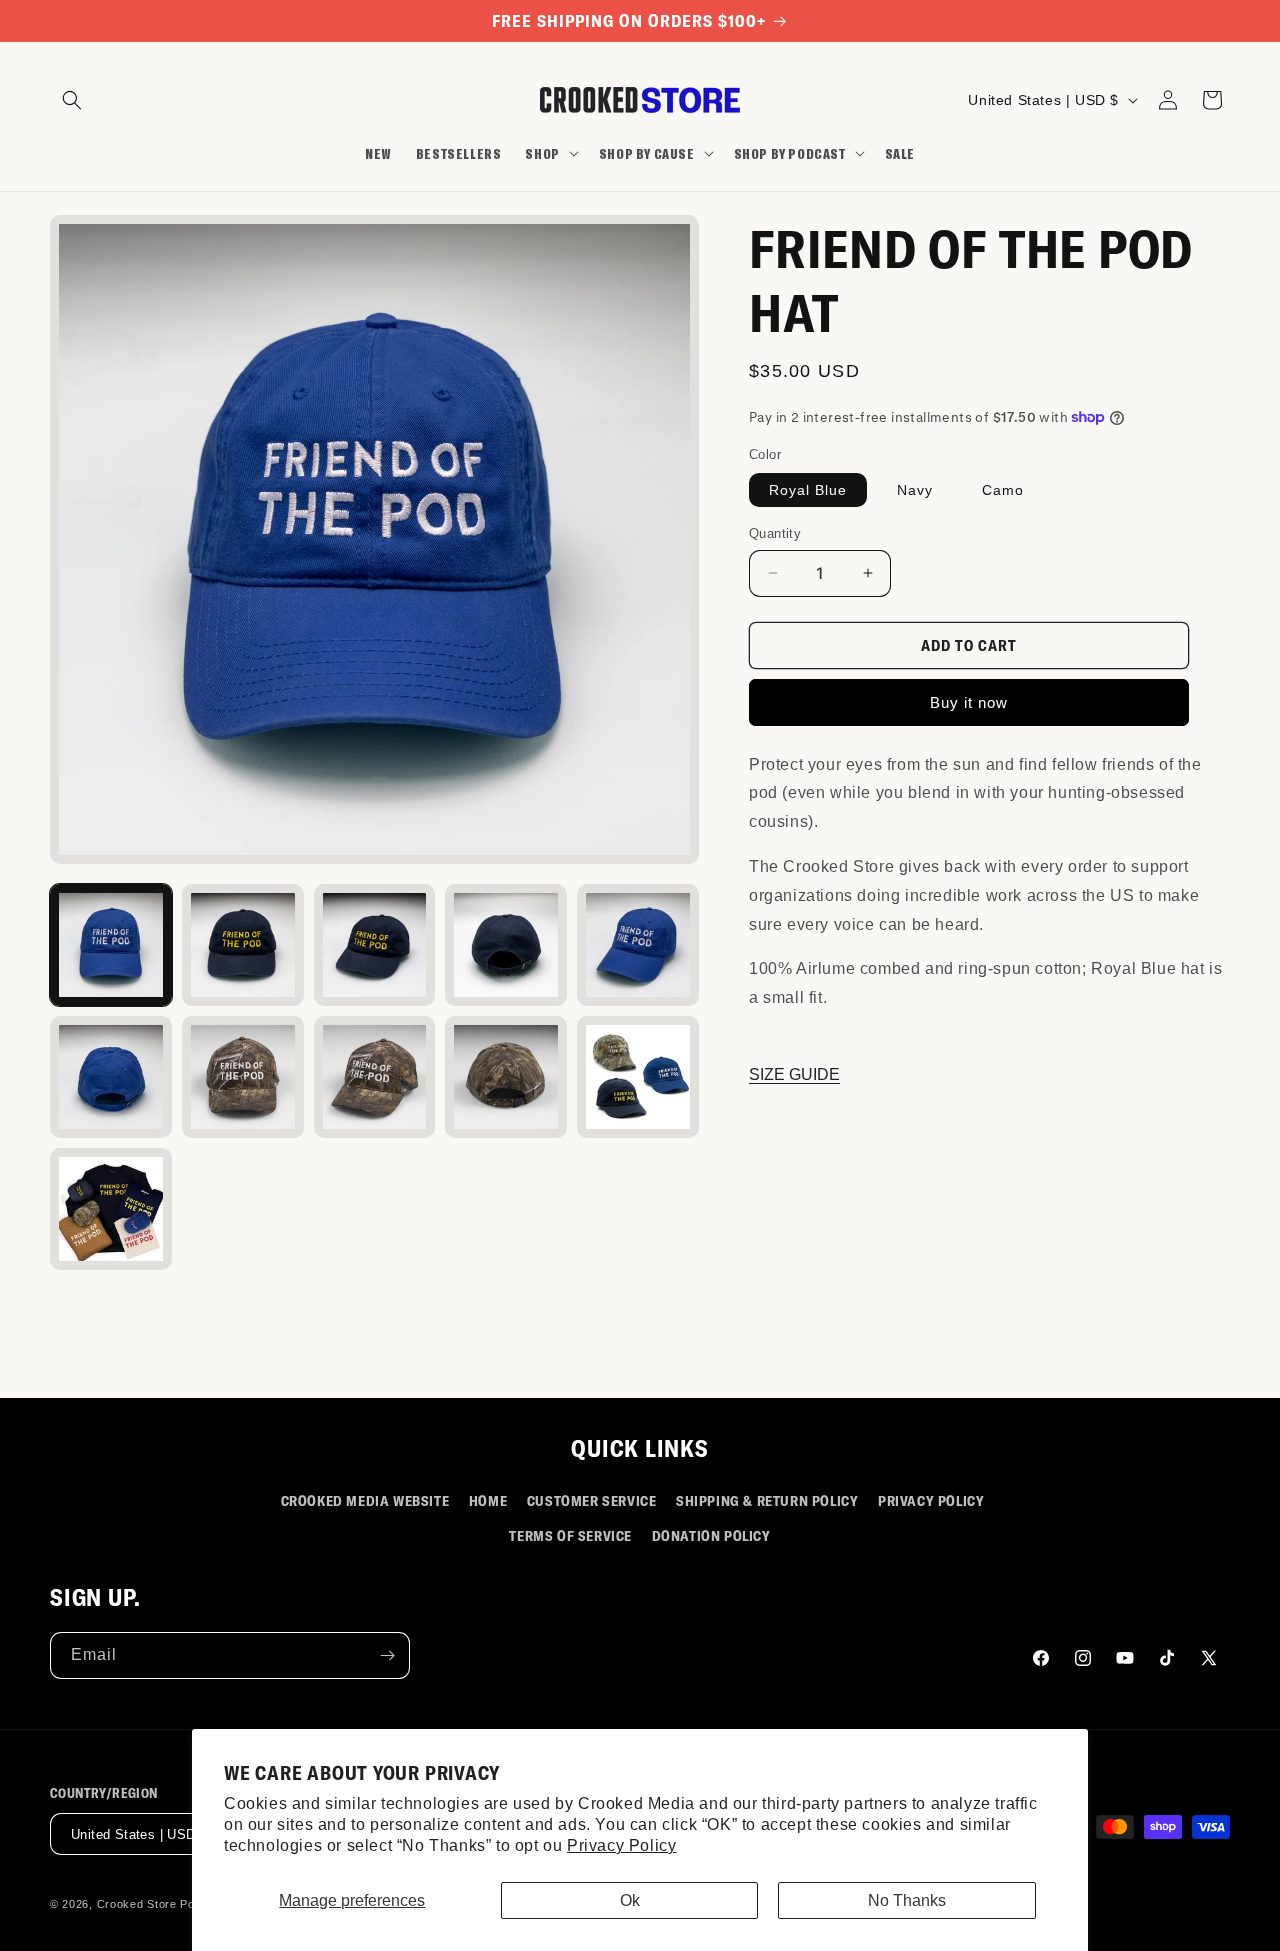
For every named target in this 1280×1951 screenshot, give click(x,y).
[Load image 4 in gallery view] (506, 945)
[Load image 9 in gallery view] (506, 1077)
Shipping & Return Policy (767, 1500)
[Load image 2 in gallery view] (243, 945)
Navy (915, 490)
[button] (72, 100)
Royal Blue (808, 490)
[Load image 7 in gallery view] (243, 1077)
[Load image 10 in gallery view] (638, 1077)
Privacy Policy (621, 1845)
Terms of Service (570, 1535)
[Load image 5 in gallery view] (638, 945)
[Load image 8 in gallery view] (375, 1077)
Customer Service (592, 1500)
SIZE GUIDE (794, 1074)
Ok (630, 1900)
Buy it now (969, 702)
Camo (1003, 490)
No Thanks (907, 1900)
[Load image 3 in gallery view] (375, 945)
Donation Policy (711, 1535)
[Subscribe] (387, 1655)
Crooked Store (137, 1905)
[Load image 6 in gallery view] (111, 1077)
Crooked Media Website (365, 1500)
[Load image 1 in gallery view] (111, 945)
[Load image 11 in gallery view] (111, 1209)
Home (488, 1500)
